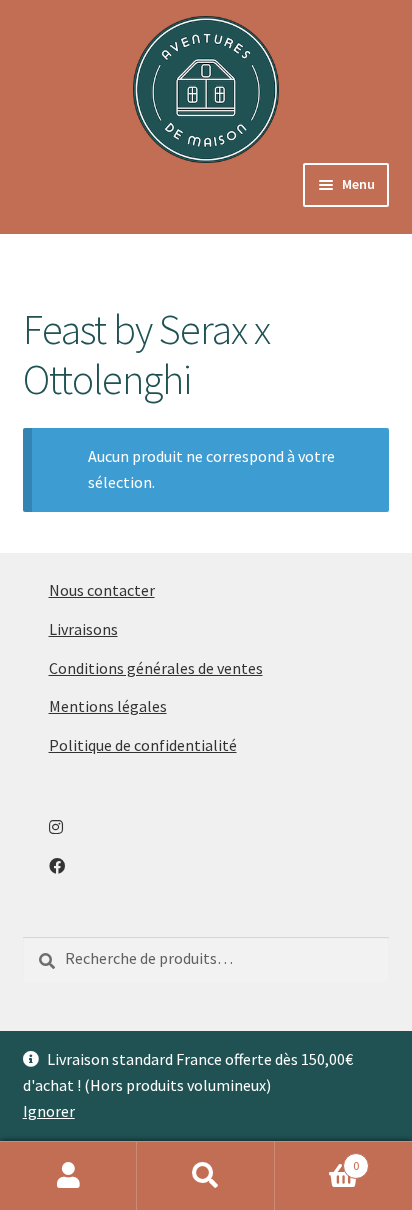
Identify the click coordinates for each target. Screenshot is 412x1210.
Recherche (205, 1176)
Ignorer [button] (49, 1111)
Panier (317, 1158)
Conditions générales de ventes (156, 668)
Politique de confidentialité (143, 745)
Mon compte (68, 1176)
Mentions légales (108, 706)
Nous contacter (102, 590)
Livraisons (83, 629)
